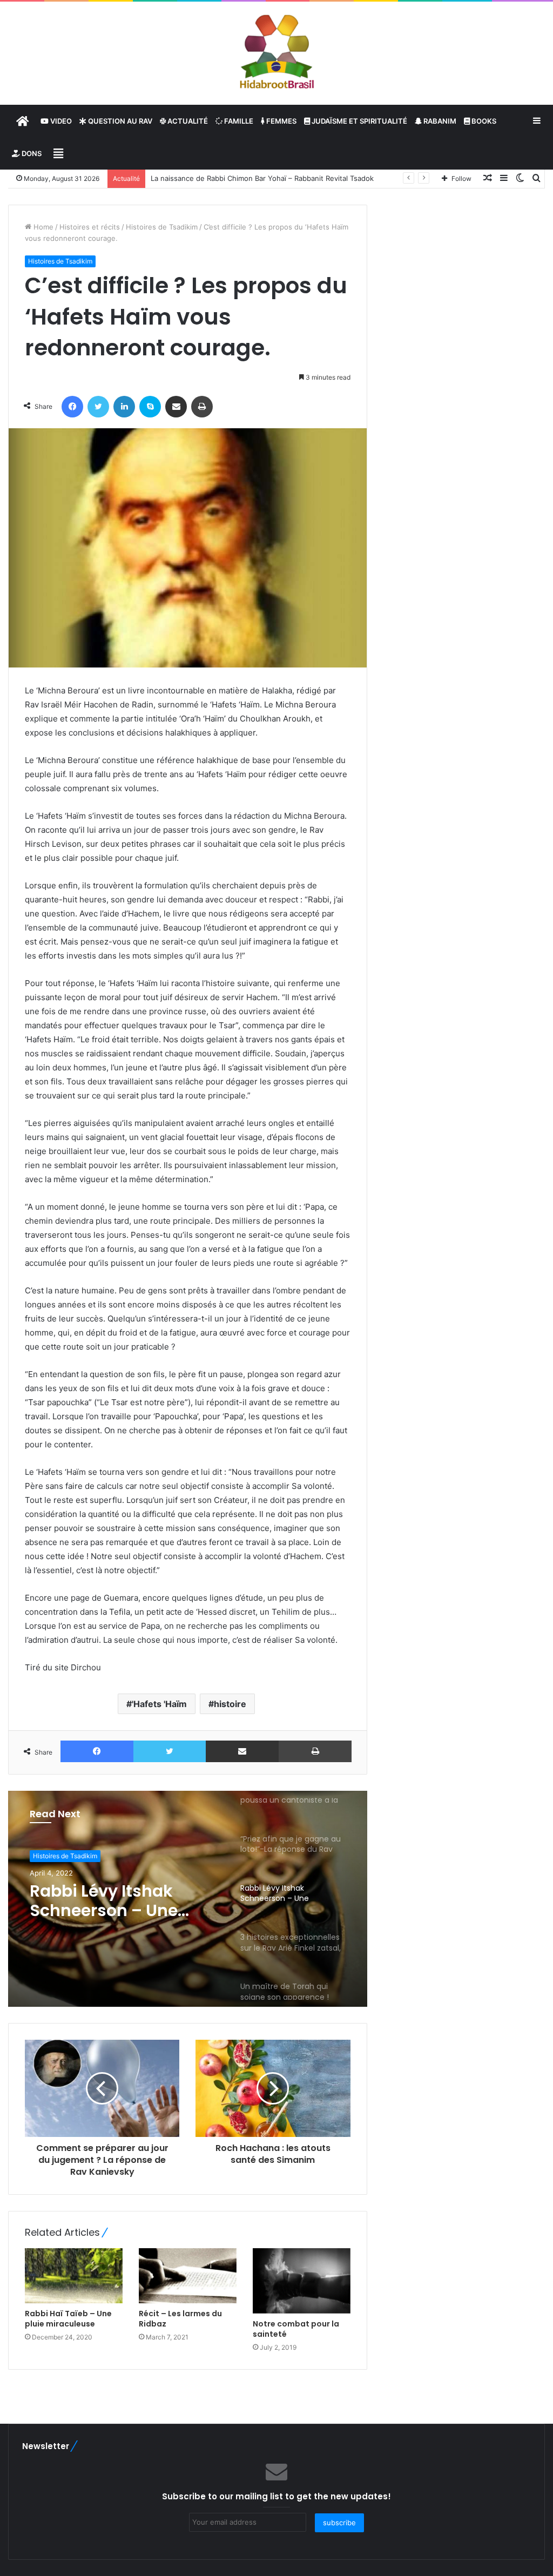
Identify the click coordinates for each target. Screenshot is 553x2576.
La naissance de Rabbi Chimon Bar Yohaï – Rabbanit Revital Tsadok (262, 178)
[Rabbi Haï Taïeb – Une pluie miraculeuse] (74, 2276)
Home (42, 227)
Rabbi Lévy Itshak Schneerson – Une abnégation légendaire (124, 1901)
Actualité (187, 121)
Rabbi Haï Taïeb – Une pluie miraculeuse (68, 2319)
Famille (238, 121)
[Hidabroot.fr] (276, 53)
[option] (188, 1899)
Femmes (281, 121)
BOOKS (483, 121)
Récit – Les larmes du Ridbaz (180, 2319)
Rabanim (439, 121)
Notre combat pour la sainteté (296, 2329)
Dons (31, 153)
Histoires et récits (90, 227)
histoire (230, 1704)
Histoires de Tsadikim (162, 227)
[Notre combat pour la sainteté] (302, 2281)
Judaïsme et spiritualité (359, 121)
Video (60, 121)
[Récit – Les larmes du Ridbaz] (188, 2276)
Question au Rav (119, 121)
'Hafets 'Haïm (159, 1704)
